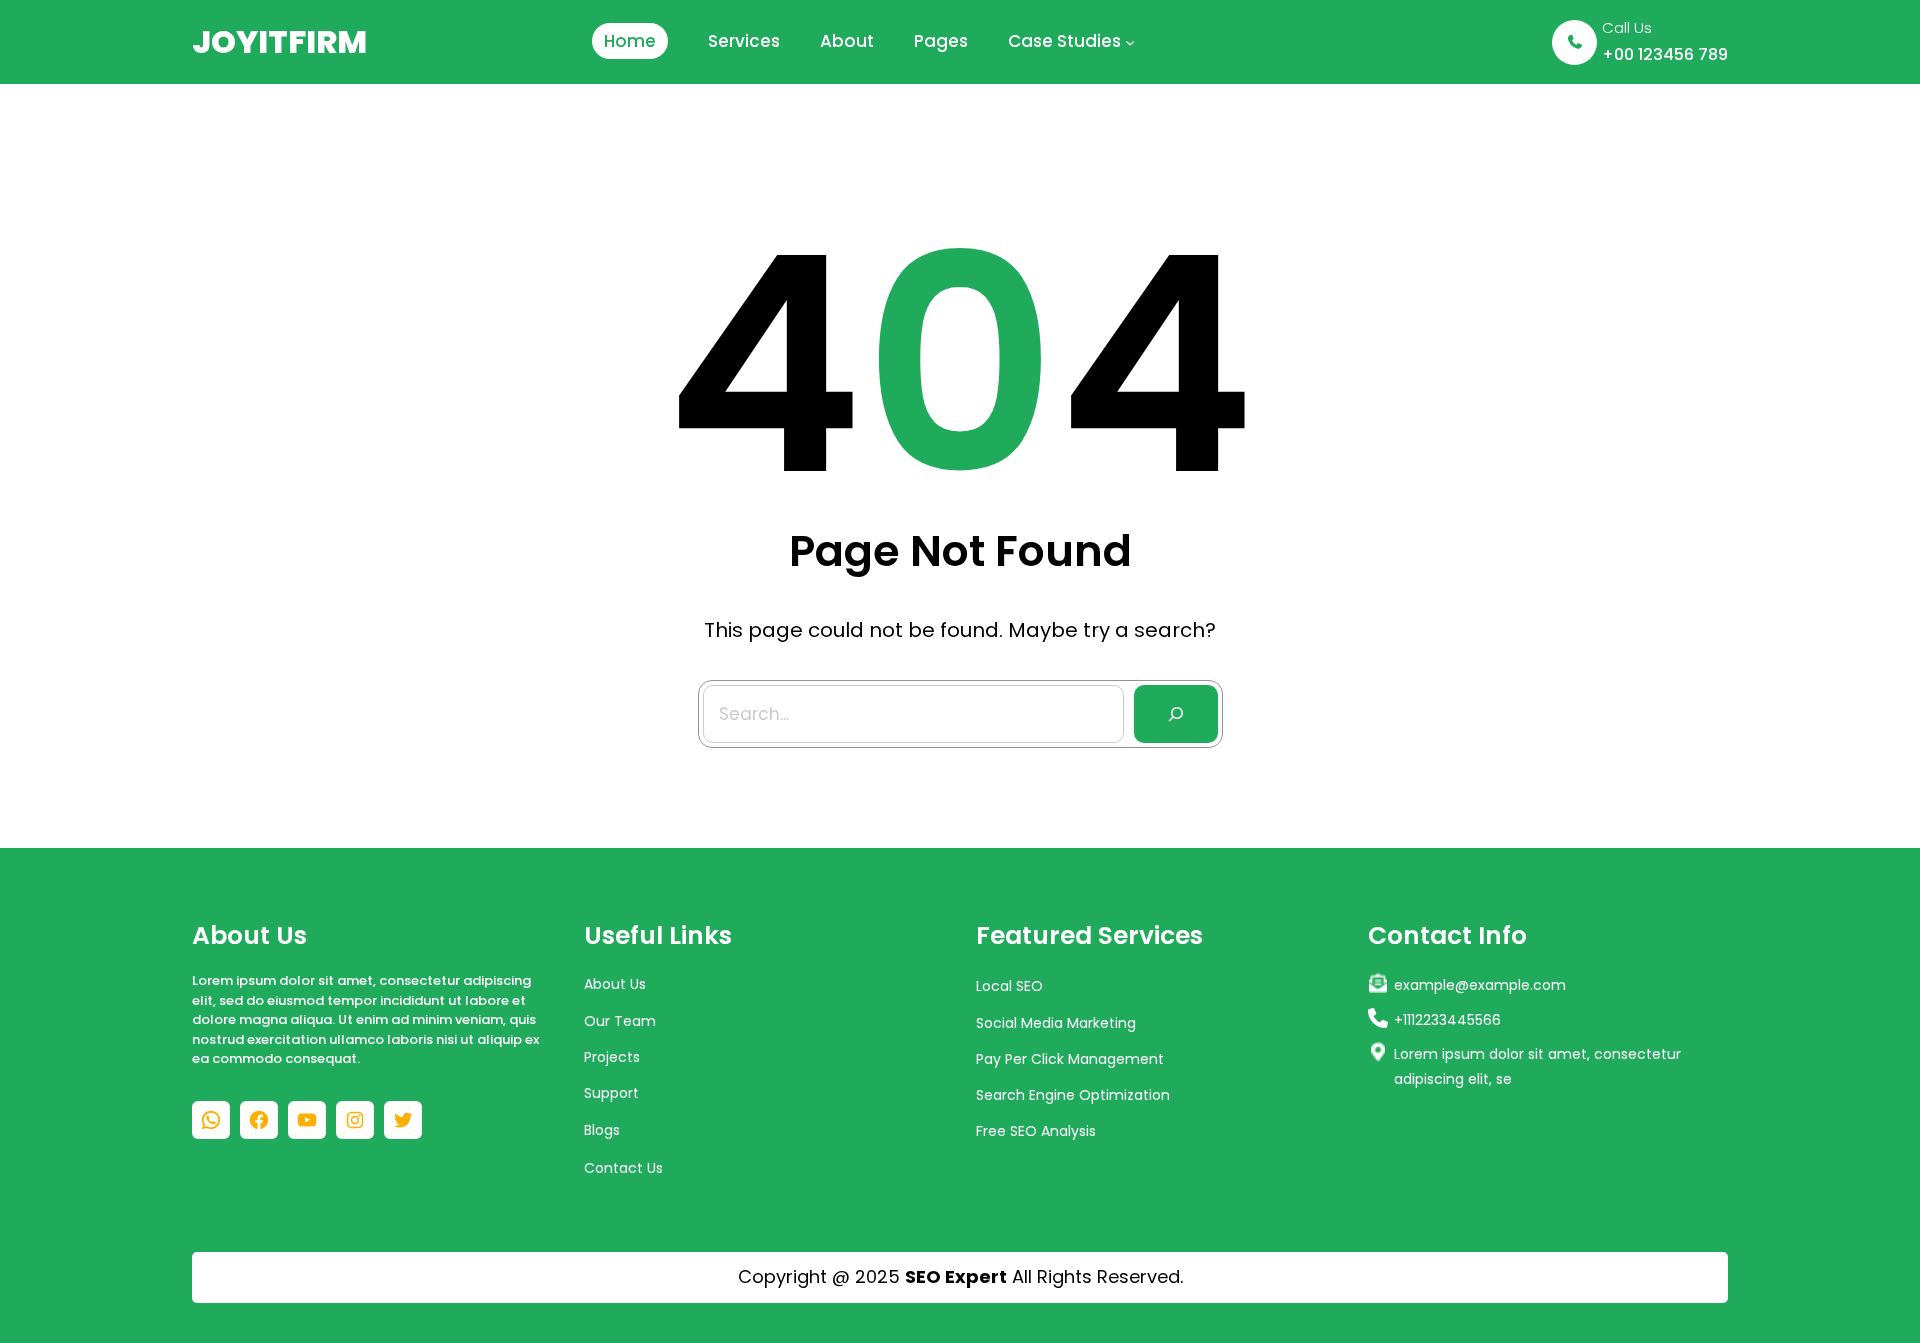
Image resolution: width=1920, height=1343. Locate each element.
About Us (615, 984)
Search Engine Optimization (1073, 1095)
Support (611, 1093)
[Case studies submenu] (1130, 42)
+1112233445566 (1447, 1020)
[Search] (1176, 714)
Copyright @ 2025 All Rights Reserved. (960, 1276)
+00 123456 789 (1665, 54)
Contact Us (623, 1168)
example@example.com (1480, 985)
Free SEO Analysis (1036, 1131)
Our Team (620, 1021)
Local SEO (1009, 986)
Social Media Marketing (1056, 1023)
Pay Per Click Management (1070, 1059)
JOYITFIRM (279, 41)
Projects (612, 1057)
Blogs (602, 1130)
